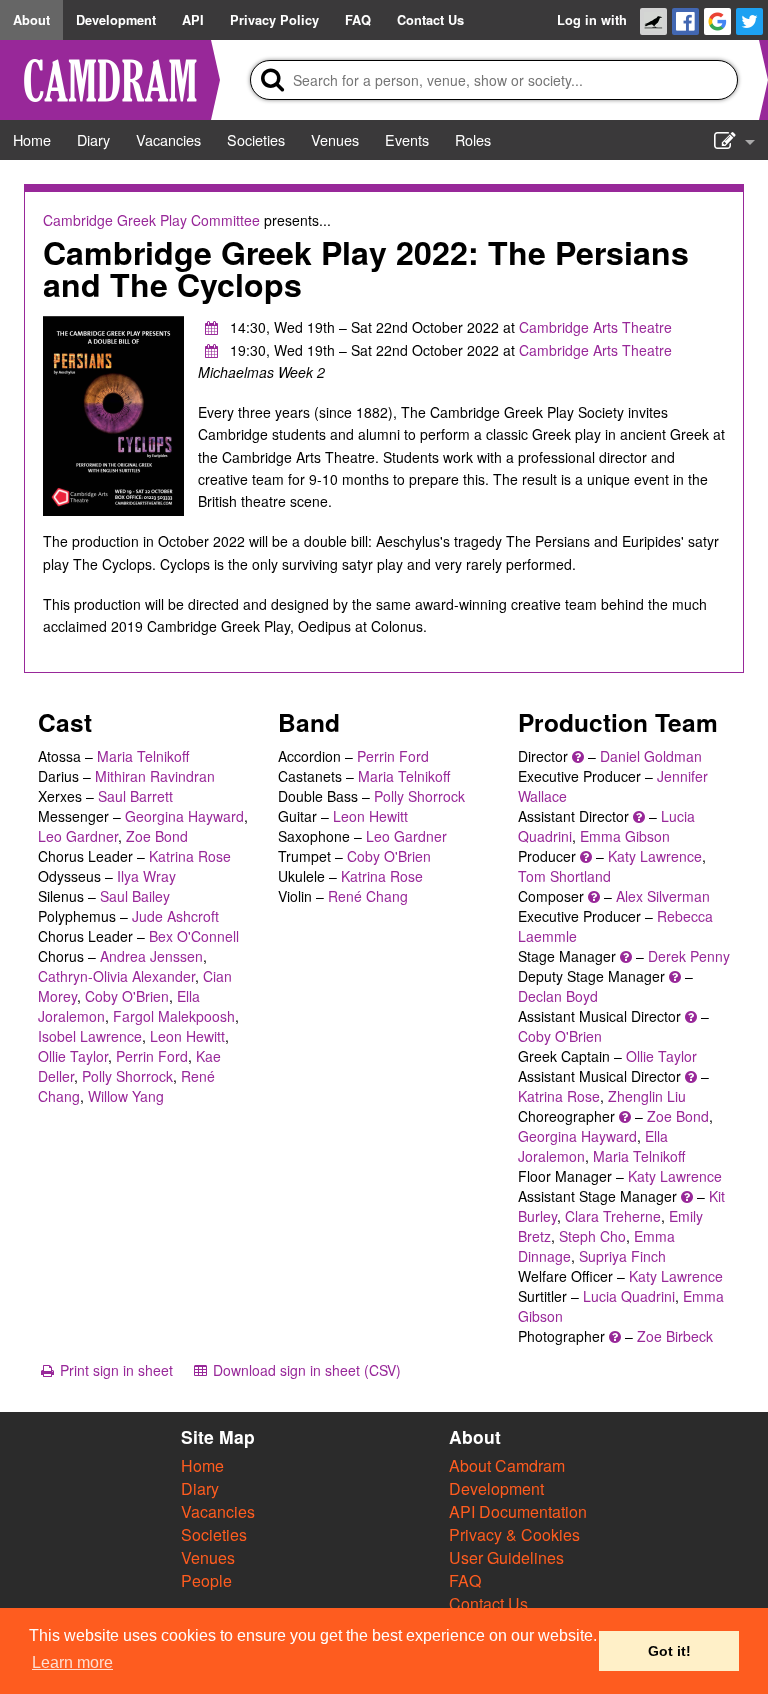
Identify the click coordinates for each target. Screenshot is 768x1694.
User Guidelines (506, 1557)
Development (496, 1488)
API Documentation (518, 1511)
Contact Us (488, 1603)
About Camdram (507, 1465)
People (206, 1580)
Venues (208, 1557)
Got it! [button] (669, 1651)
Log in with (592, 20)
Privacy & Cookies (514, 1534)
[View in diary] (212, 327)
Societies (214, 1534)
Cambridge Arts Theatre (595, 327)
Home (202, 1465)
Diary (200, 1488)
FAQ (465, 1580)
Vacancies (218, 1511)
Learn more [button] (72, 1662)
